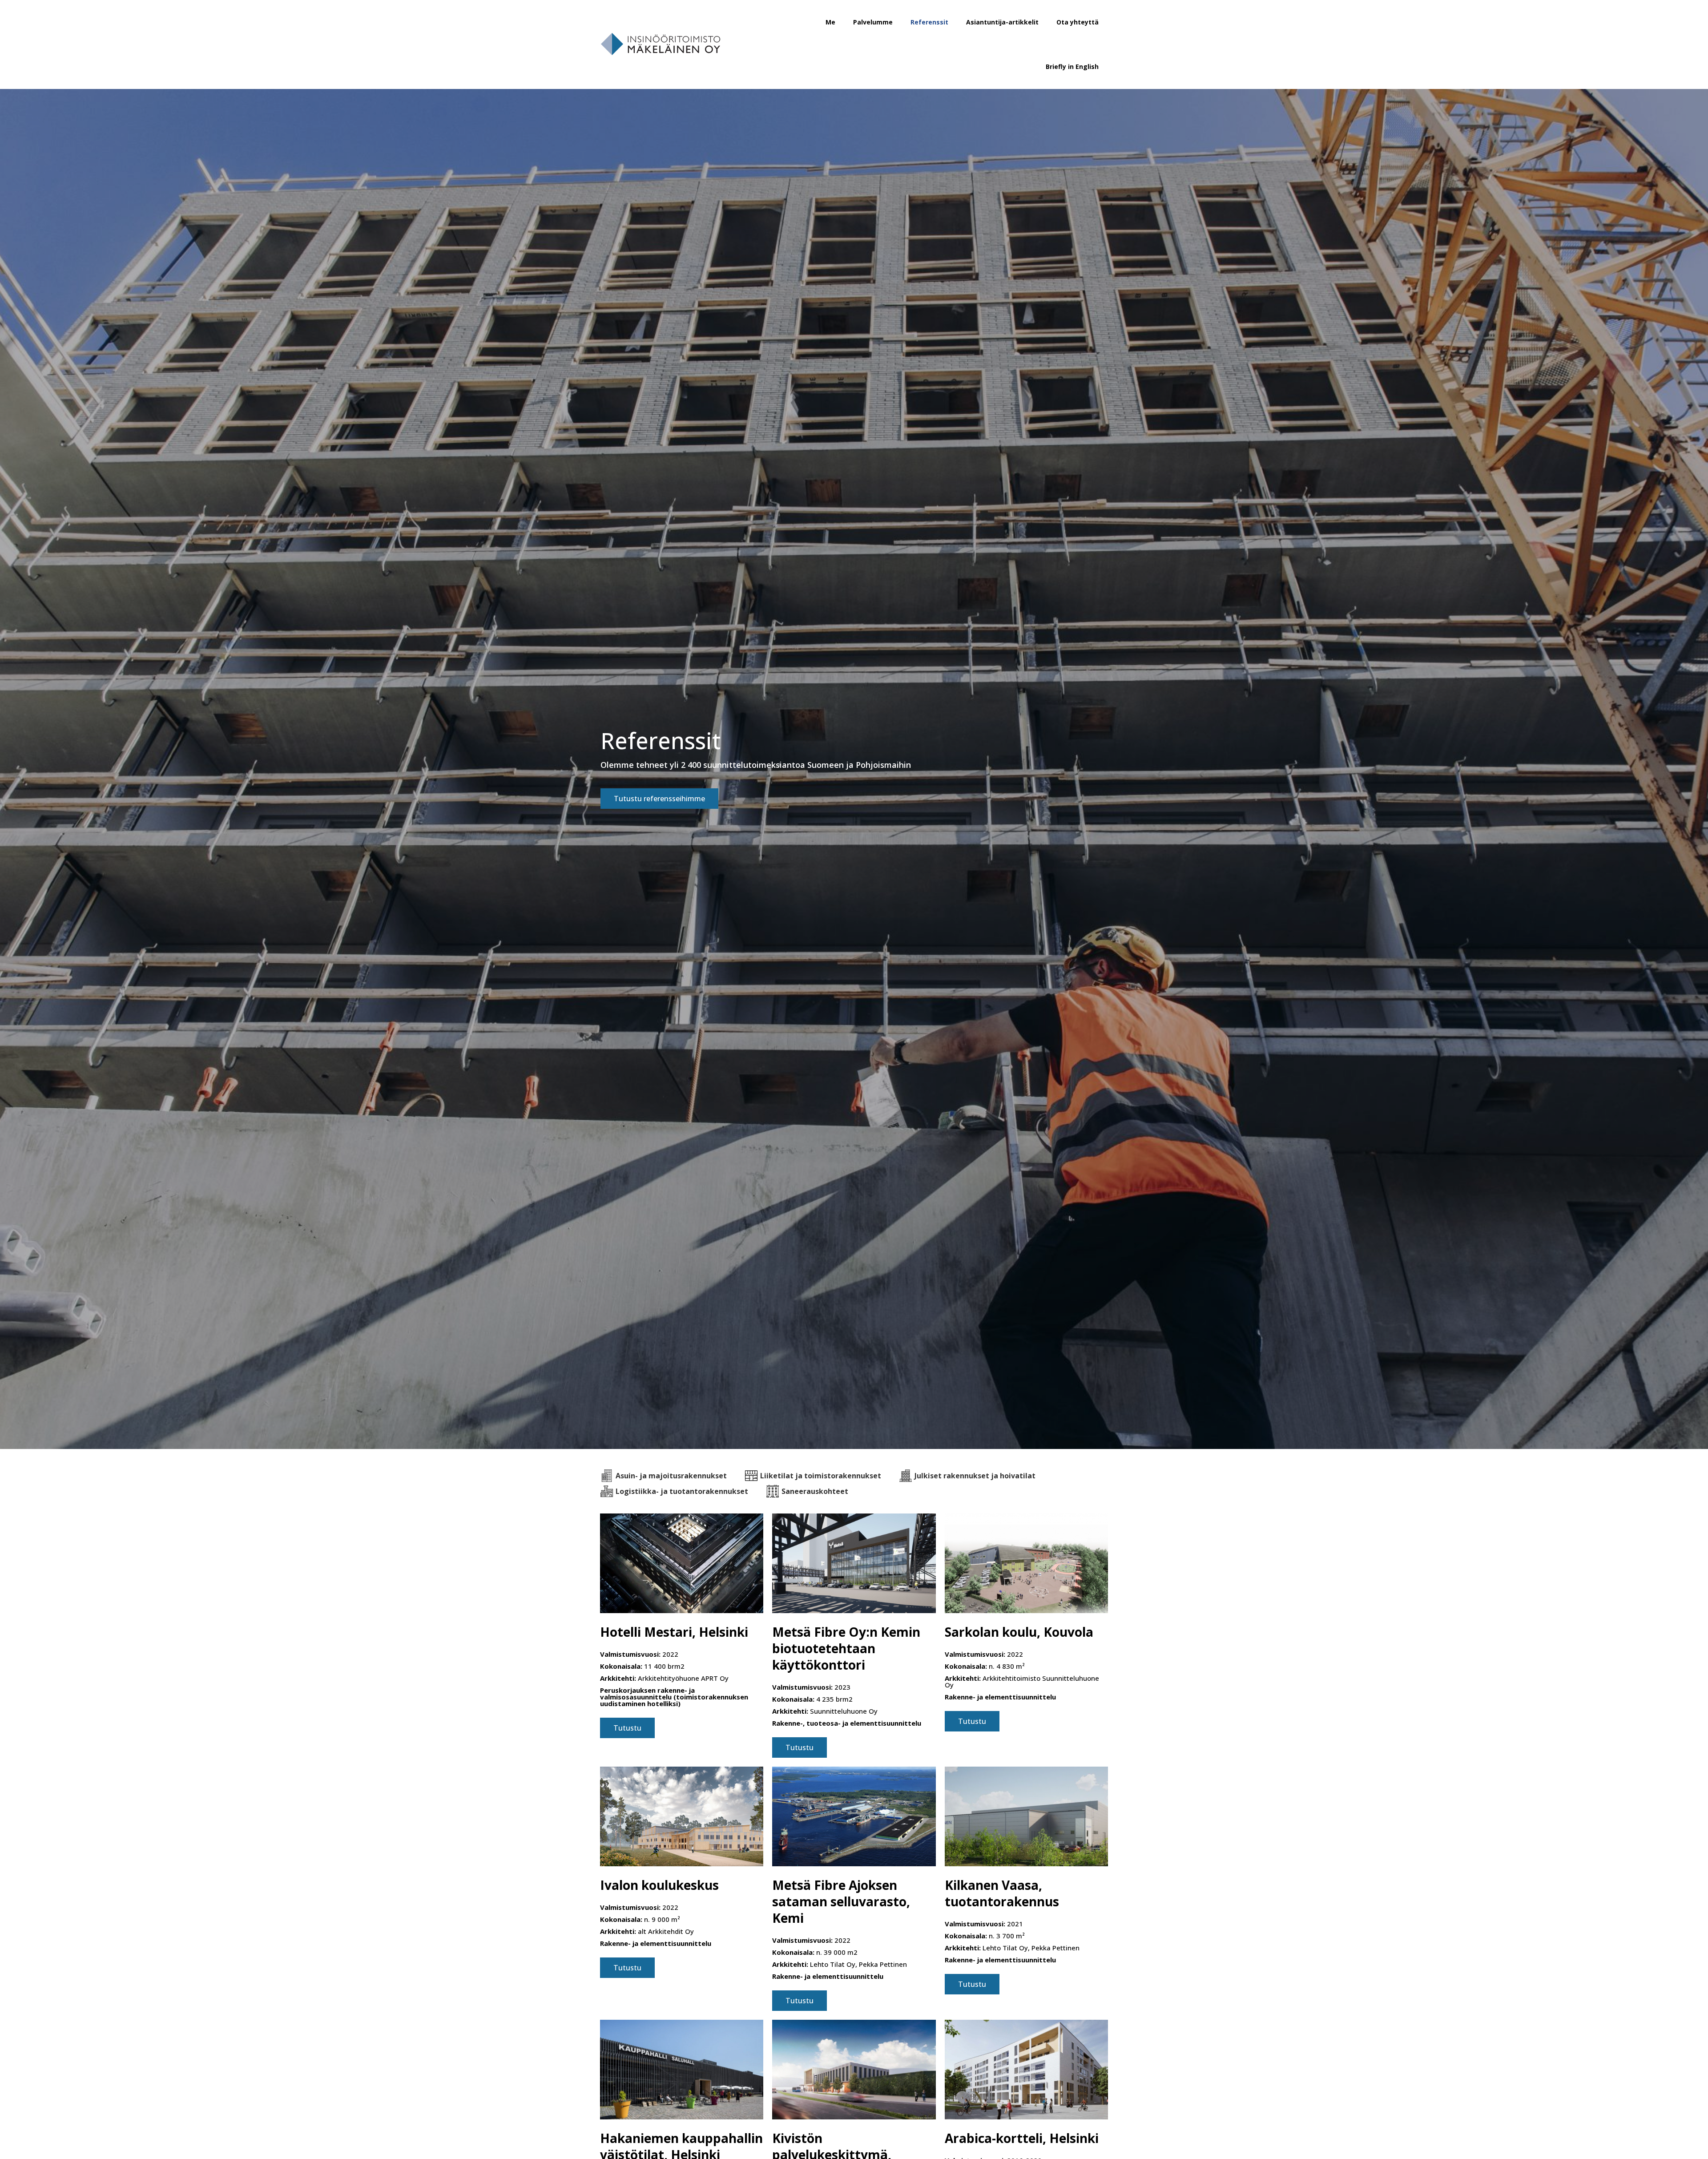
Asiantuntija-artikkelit (1002, 22)
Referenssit (929, 22)
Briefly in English (1072, 67)
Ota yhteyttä (1078, 22)
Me (830, 22)
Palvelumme (873, 22)
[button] (659, 799)
